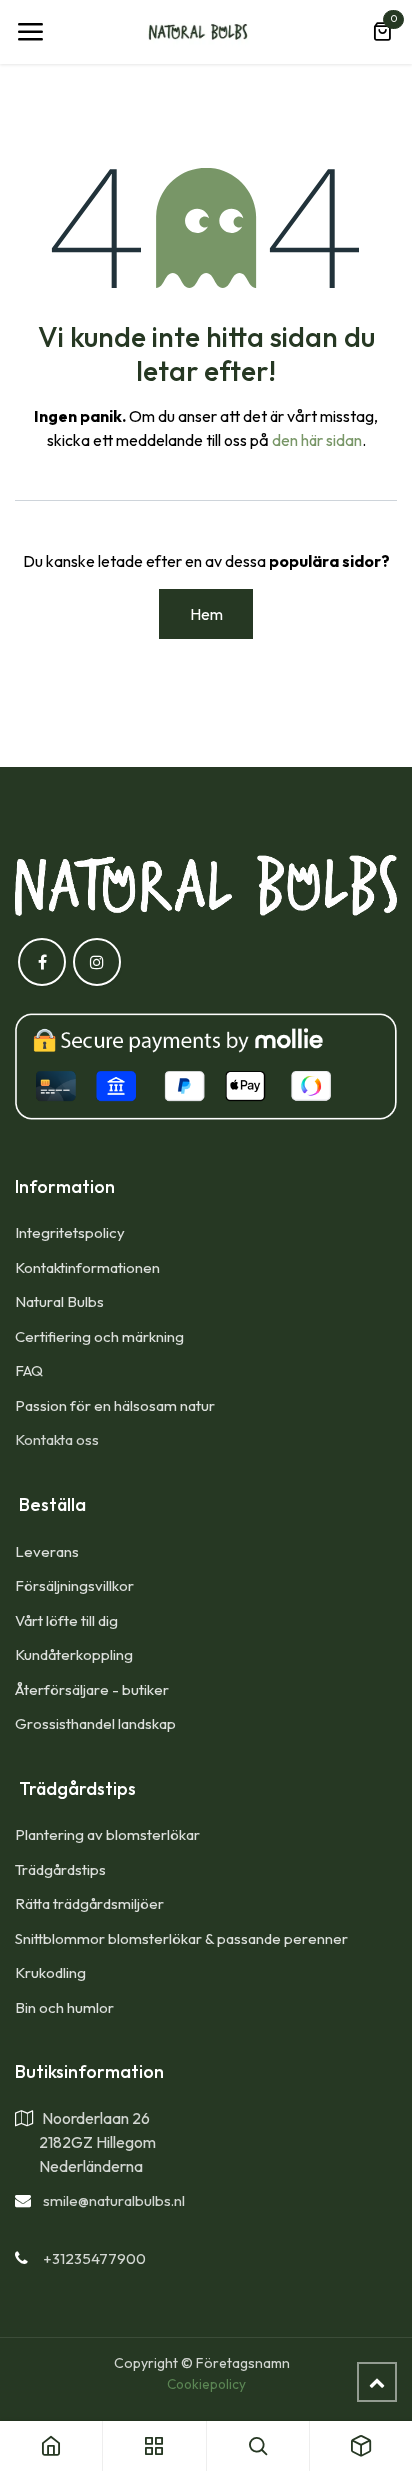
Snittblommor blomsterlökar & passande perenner (181, 1938)
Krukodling (50, 1972)
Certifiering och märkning (99, 1336)
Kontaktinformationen (87, 1267)
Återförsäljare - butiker (92, 1689)
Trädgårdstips (60, 1869)
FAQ (29, 1370)
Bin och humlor (64, 2007)
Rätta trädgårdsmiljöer (91, 1903)
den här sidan (317, 440)
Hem (206, 614)
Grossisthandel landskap (95, 1723)
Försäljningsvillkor (74, 1585)
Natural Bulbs (59, 1301)
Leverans (47, 1551)
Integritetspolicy (70, 1232)
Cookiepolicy (206, 2384)
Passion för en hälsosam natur (115, 1405)
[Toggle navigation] (30, 32)
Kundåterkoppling (74, 1654)
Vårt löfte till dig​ (66, 1620)
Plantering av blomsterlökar (107, 1834)
